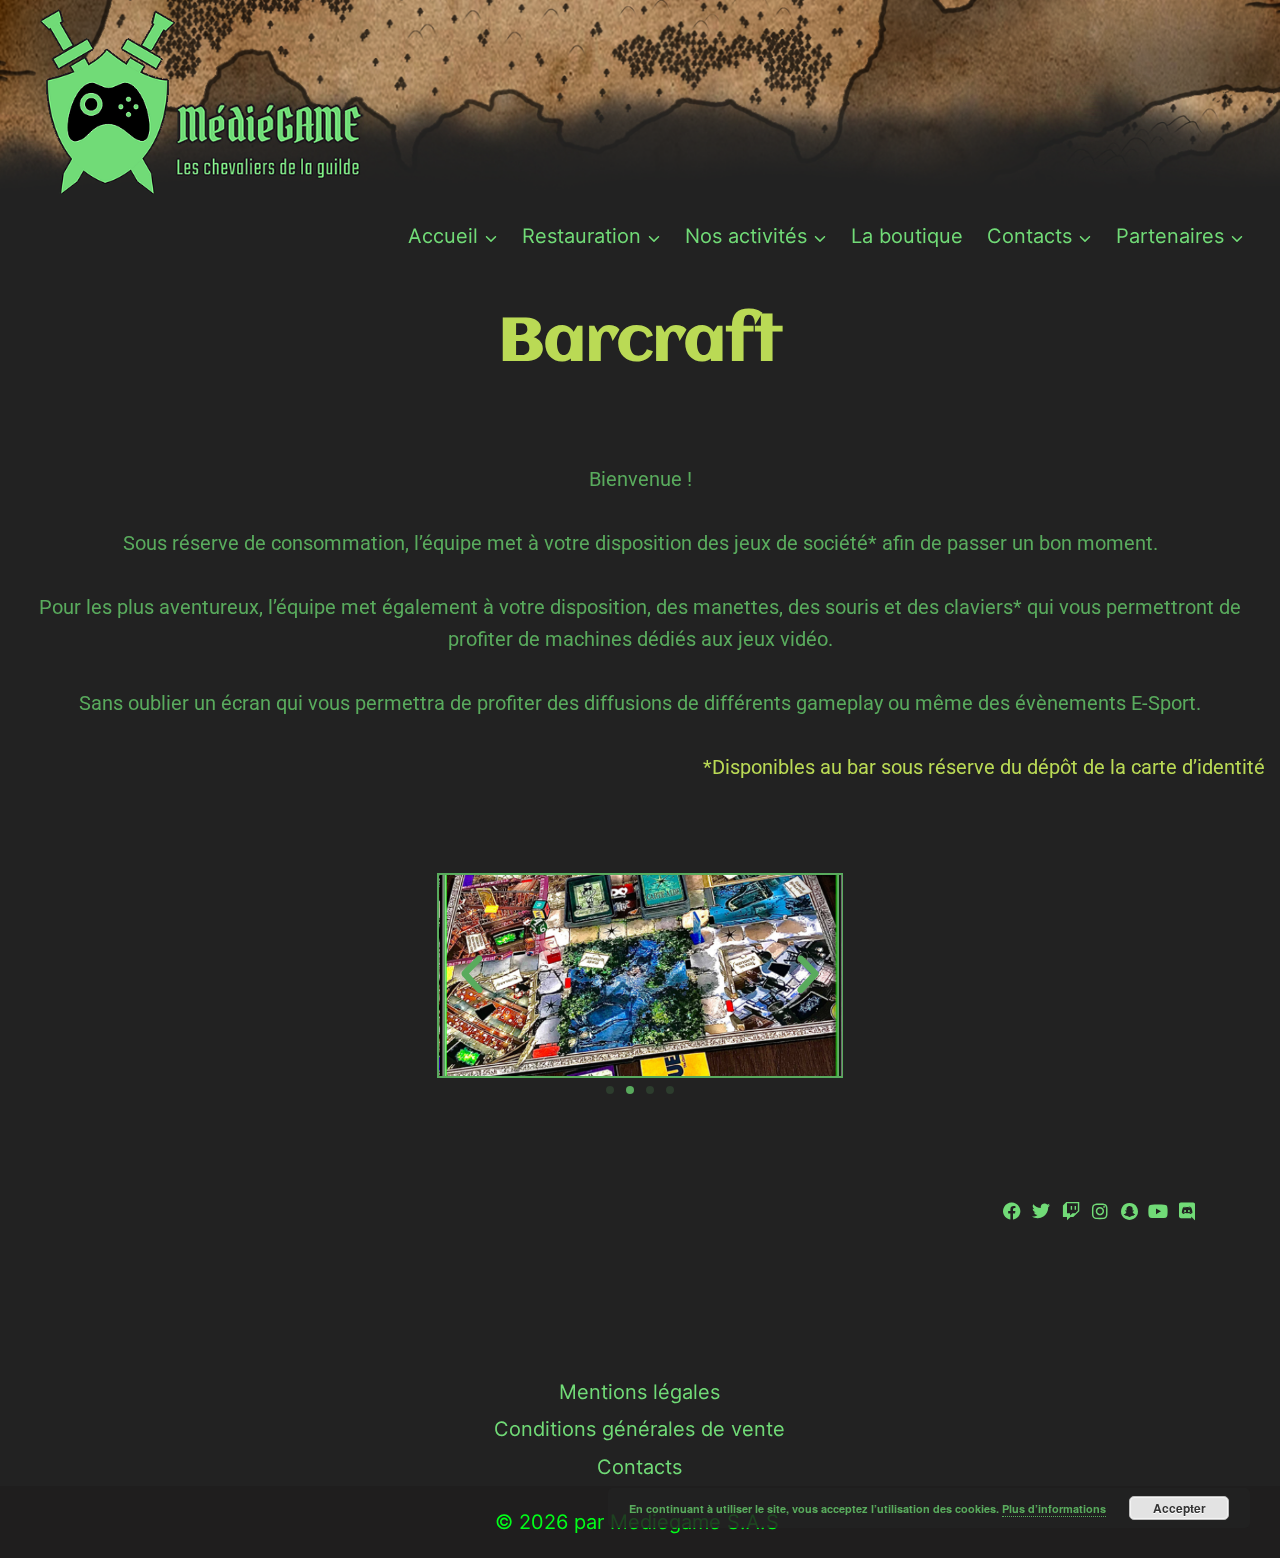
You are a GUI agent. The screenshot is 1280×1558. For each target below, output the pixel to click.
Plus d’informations (1054, 1508)
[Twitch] (1070, 1210)
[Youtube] (1158, 1210)
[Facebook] (1012, 1210)
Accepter (1179, 1508)
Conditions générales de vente (639, 1429)
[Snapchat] (1128, 1210)
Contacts (639, 1467)
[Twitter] (1041, 1210)
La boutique (907, 236)
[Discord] (1187, 1210)
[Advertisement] (640, 1288)
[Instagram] (1099, 1210)
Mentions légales (639, 1392)
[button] (472, 975)
